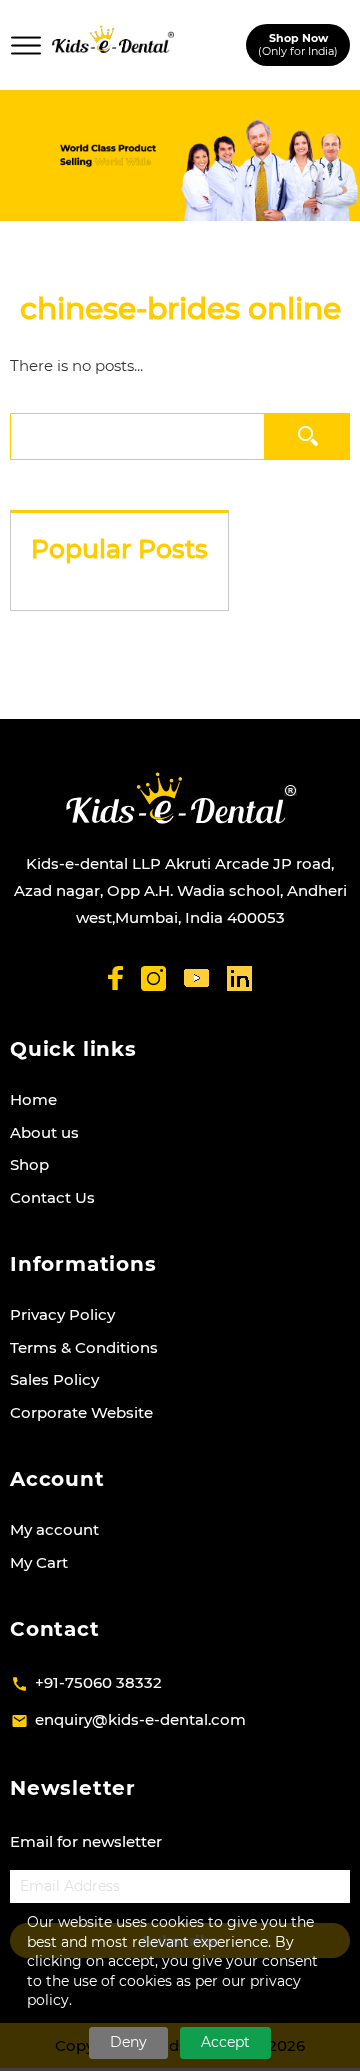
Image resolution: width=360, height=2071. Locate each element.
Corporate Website (81, 1412)
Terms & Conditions (84, 1347)
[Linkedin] (239, 978)
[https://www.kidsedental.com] (113, 45)
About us (44, 1132)
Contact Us (52, 1197)
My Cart (39, 1562)
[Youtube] (196, 978)
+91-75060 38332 (98, 1682)
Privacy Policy (62, 1314)
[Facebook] (115, 978)
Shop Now (298, 44)
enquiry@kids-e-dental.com (140, 1719)
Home (33, 1099)
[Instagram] (153, 978)
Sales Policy (54, 1379)
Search (307, 435)
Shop (29, 1164)
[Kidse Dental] (180, 798)
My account (54, 1529)
